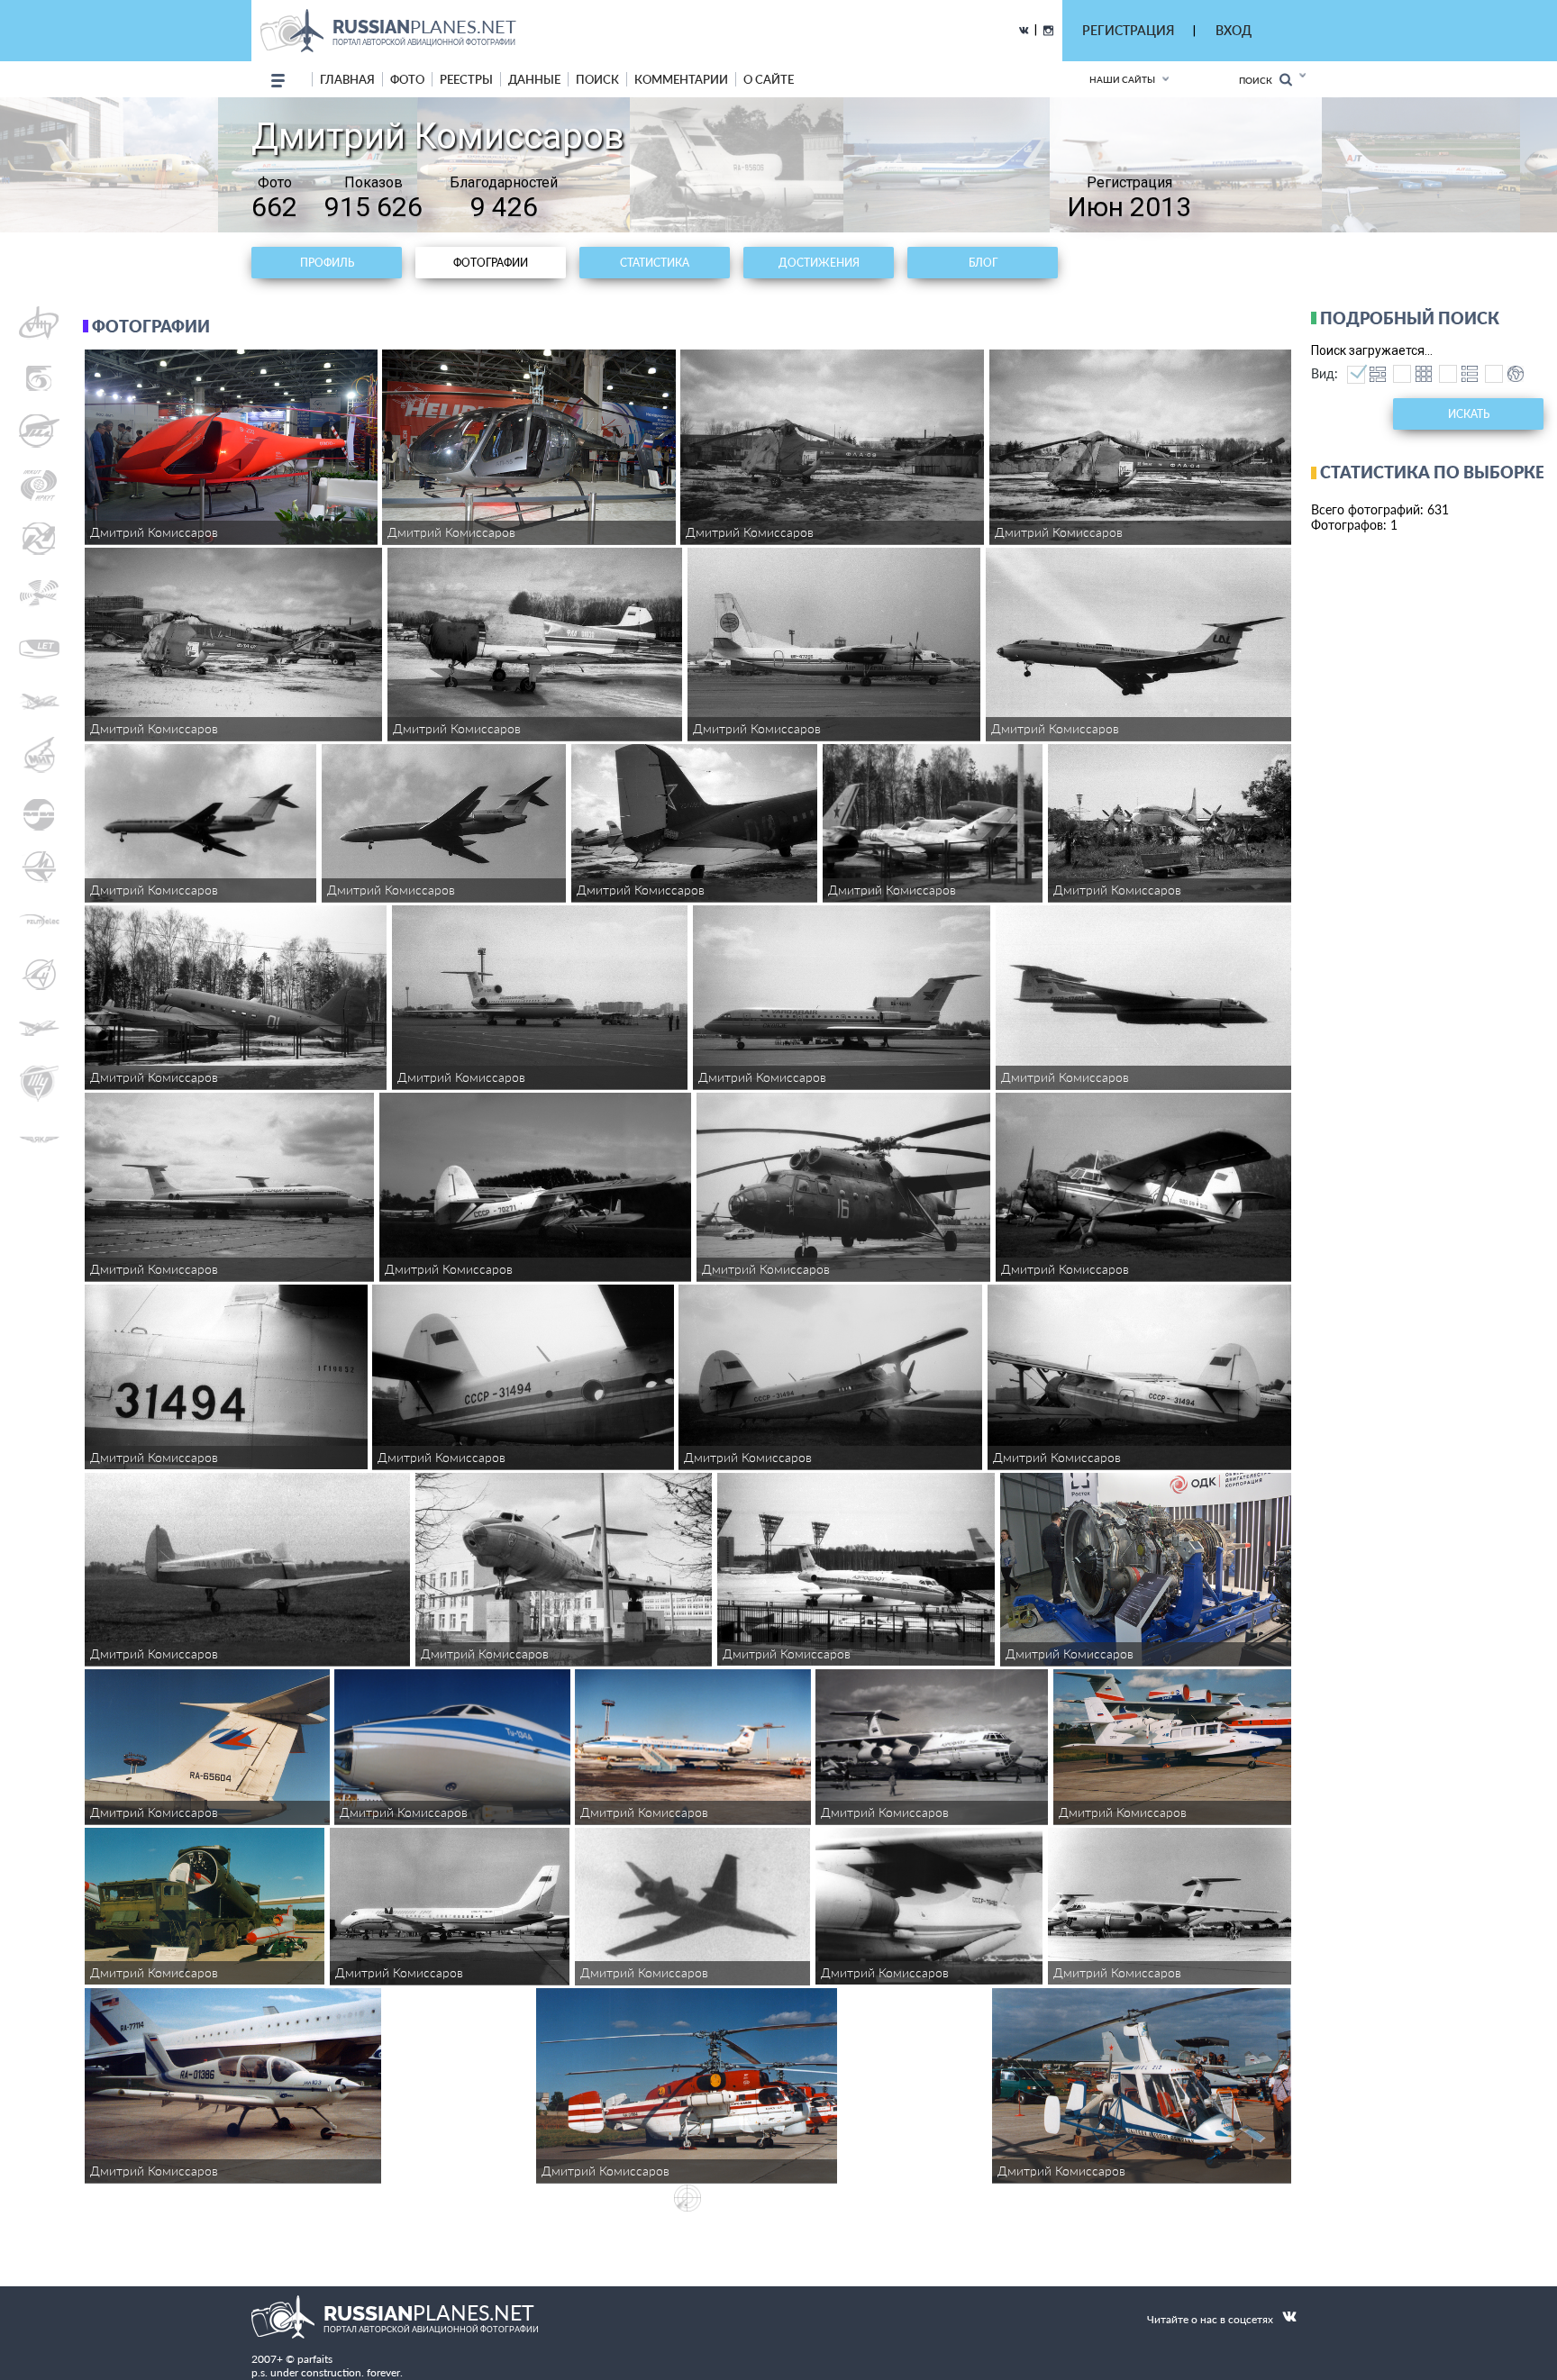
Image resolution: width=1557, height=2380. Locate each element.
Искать (1469, 414)
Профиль (327, 263)
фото (407, 79)
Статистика (655, 263)
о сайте (769, 79)
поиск (597, 79)
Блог (983, 263)
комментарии (681, 79)
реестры (466, 79)
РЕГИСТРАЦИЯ (1128, 30)
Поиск (1259, 80)
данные (534, 79)
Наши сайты (1122, 79)
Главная (347, 79)
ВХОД (1234, 30)
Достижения (819, 263)
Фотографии (491, 263)
